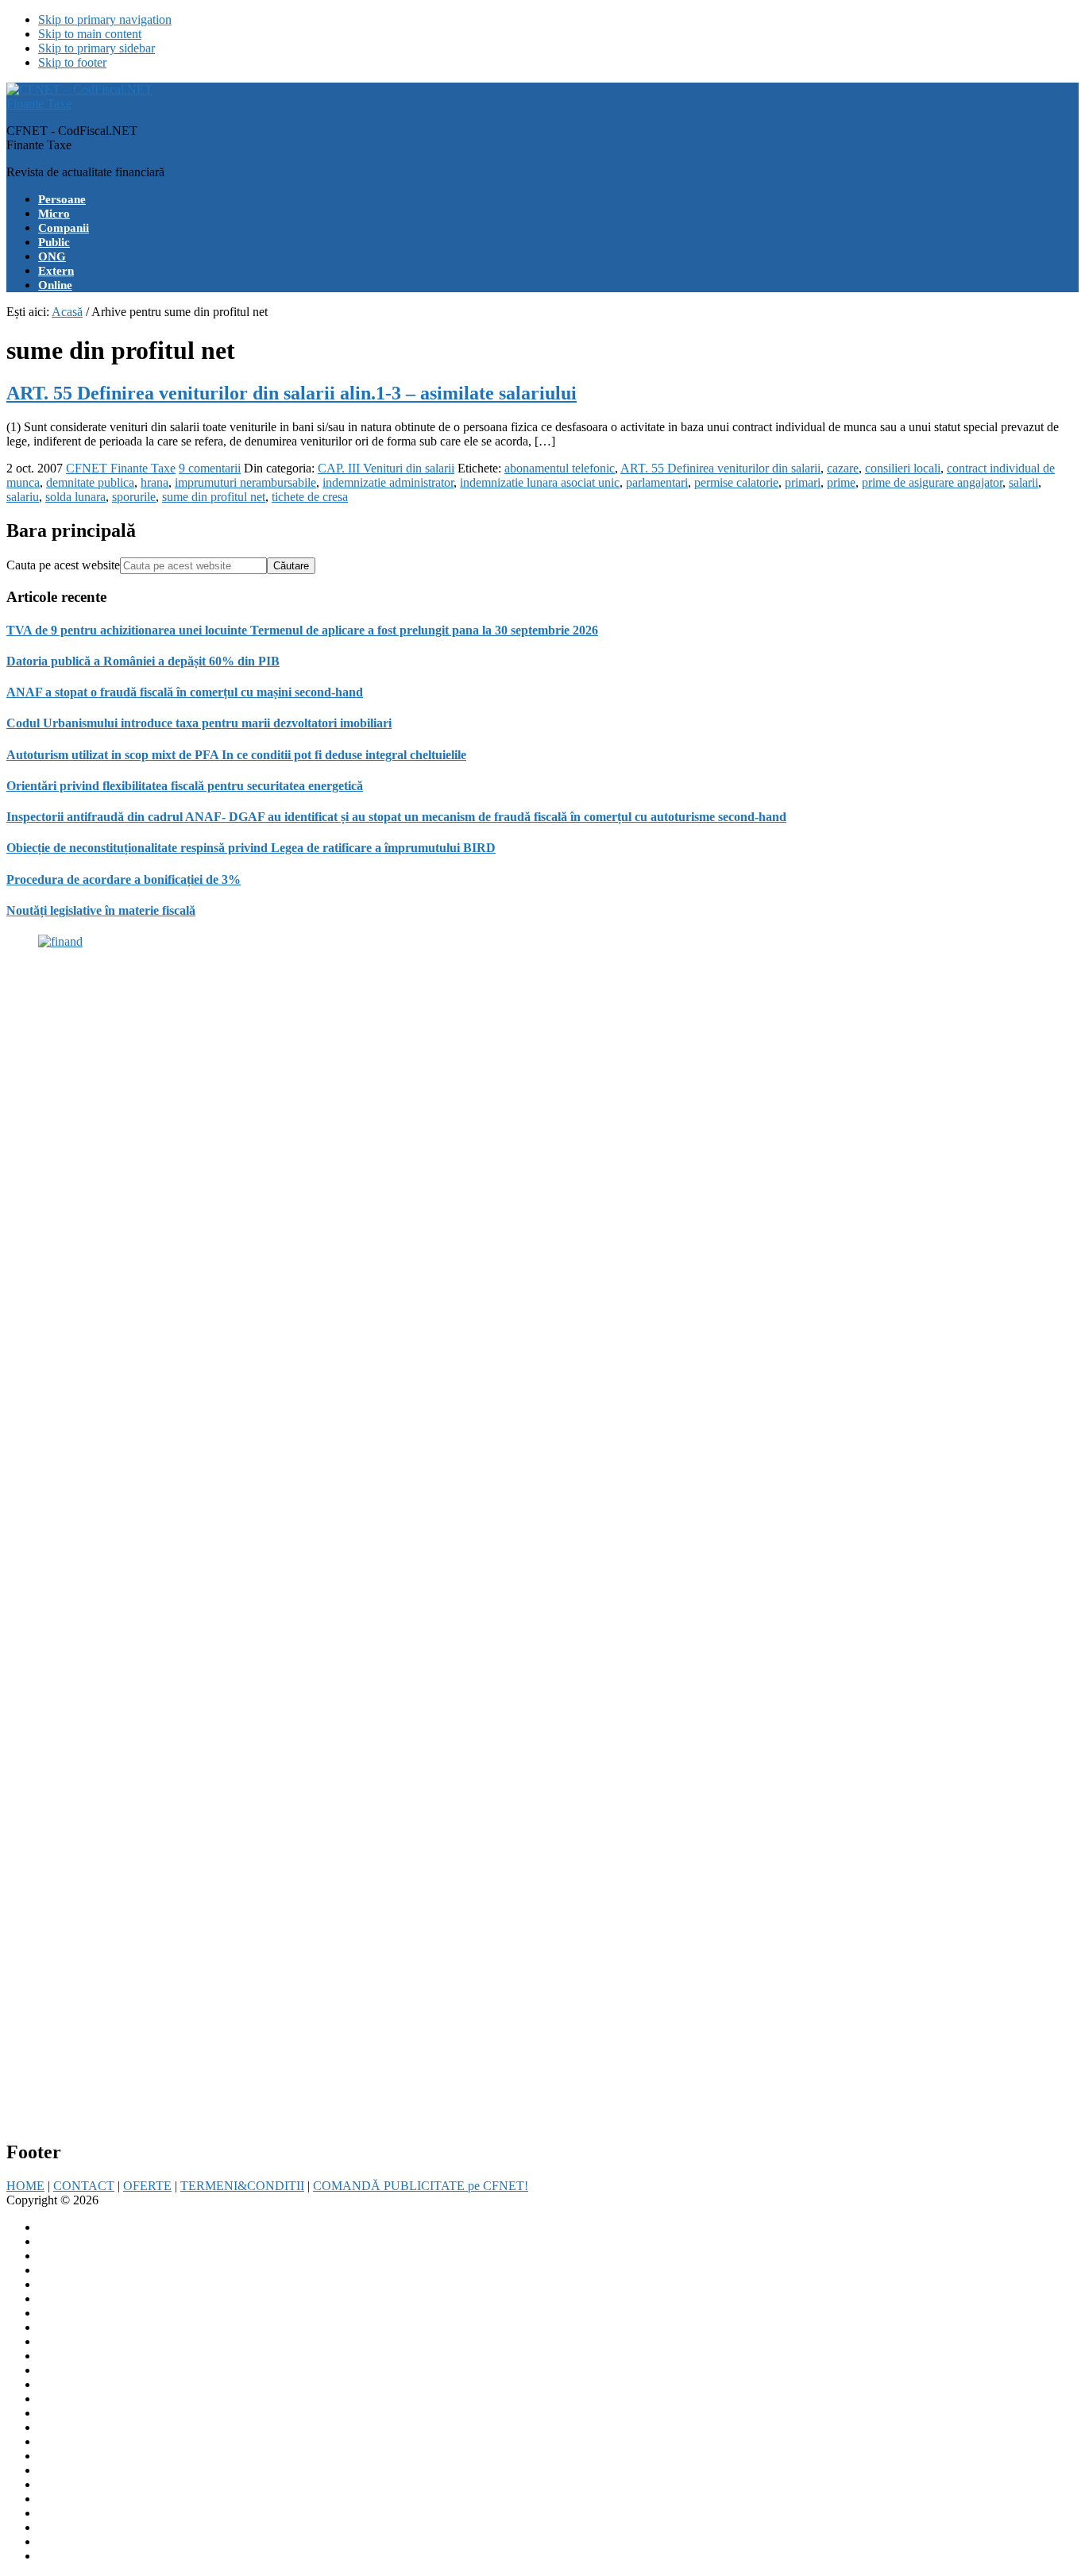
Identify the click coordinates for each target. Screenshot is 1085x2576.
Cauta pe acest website (63, 565)
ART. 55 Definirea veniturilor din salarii (720, 468)
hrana (154, 482)
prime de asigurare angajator (932, 482)
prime (841, 482)
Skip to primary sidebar (97, 48)
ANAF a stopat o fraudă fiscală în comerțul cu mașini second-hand (185, 692)
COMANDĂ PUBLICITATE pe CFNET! (421, 2186)
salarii (1023, 482)
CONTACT (84, 2186)
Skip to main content (90, 34)
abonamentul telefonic (560, 468)
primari (803, 482)
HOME (25, 2186)
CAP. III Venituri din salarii (386, 468)
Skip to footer (72, 62)
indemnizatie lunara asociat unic (540, 482)
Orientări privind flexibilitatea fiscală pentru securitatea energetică (185, 786)
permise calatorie (736, 482)
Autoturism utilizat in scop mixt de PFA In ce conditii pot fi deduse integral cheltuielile (236, 755)
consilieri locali (903, 468)
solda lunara (75, 497)
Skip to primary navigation (105, 19)
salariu (23, 497)
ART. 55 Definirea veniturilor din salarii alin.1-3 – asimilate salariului (292, 393)
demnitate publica (90, 482)
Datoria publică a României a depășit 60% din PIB (143, 661)
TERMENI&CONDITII (242, 2186)
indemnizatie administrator (388, 482)
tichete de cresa (310, 497)
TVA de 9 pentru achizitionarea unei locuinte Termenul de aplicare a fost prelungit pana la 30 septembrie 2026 (302, 630)
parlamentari (657, 482)
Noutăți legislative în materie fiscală (101, 910)
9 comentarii (210, 468)
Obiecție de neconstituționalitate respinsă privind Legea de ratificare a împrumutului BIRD (251, 848)
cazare (843, 468)
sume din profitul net (214, 497)
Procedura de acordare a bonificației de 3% (124, 879)
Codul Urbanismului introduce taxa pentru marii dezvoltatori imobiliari (199, 723)
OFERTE (147, 2186)
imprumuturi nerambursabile (245, 482)
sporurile (134, 497)
